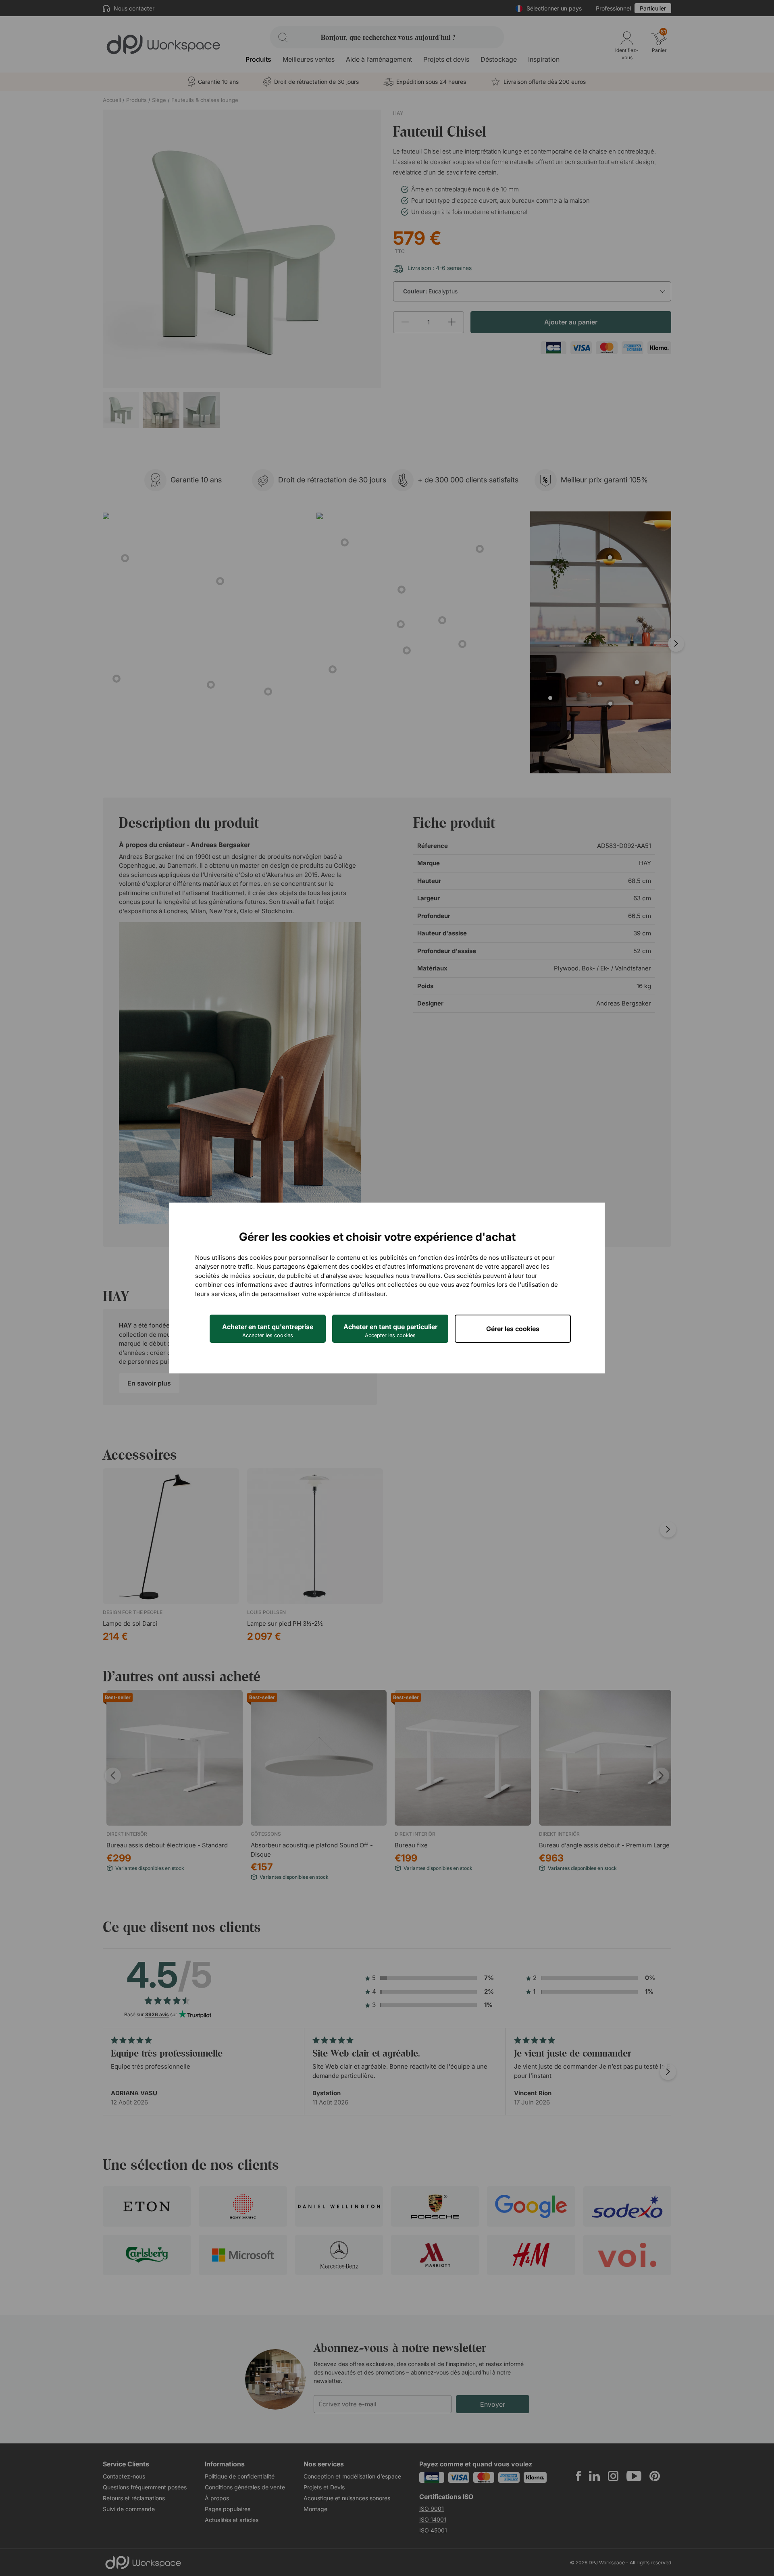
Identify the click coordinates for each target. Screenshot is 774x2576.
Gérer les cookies (513, 1329)
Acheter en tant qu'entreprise (268, 1331)
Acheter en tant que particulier (390, 1331)
